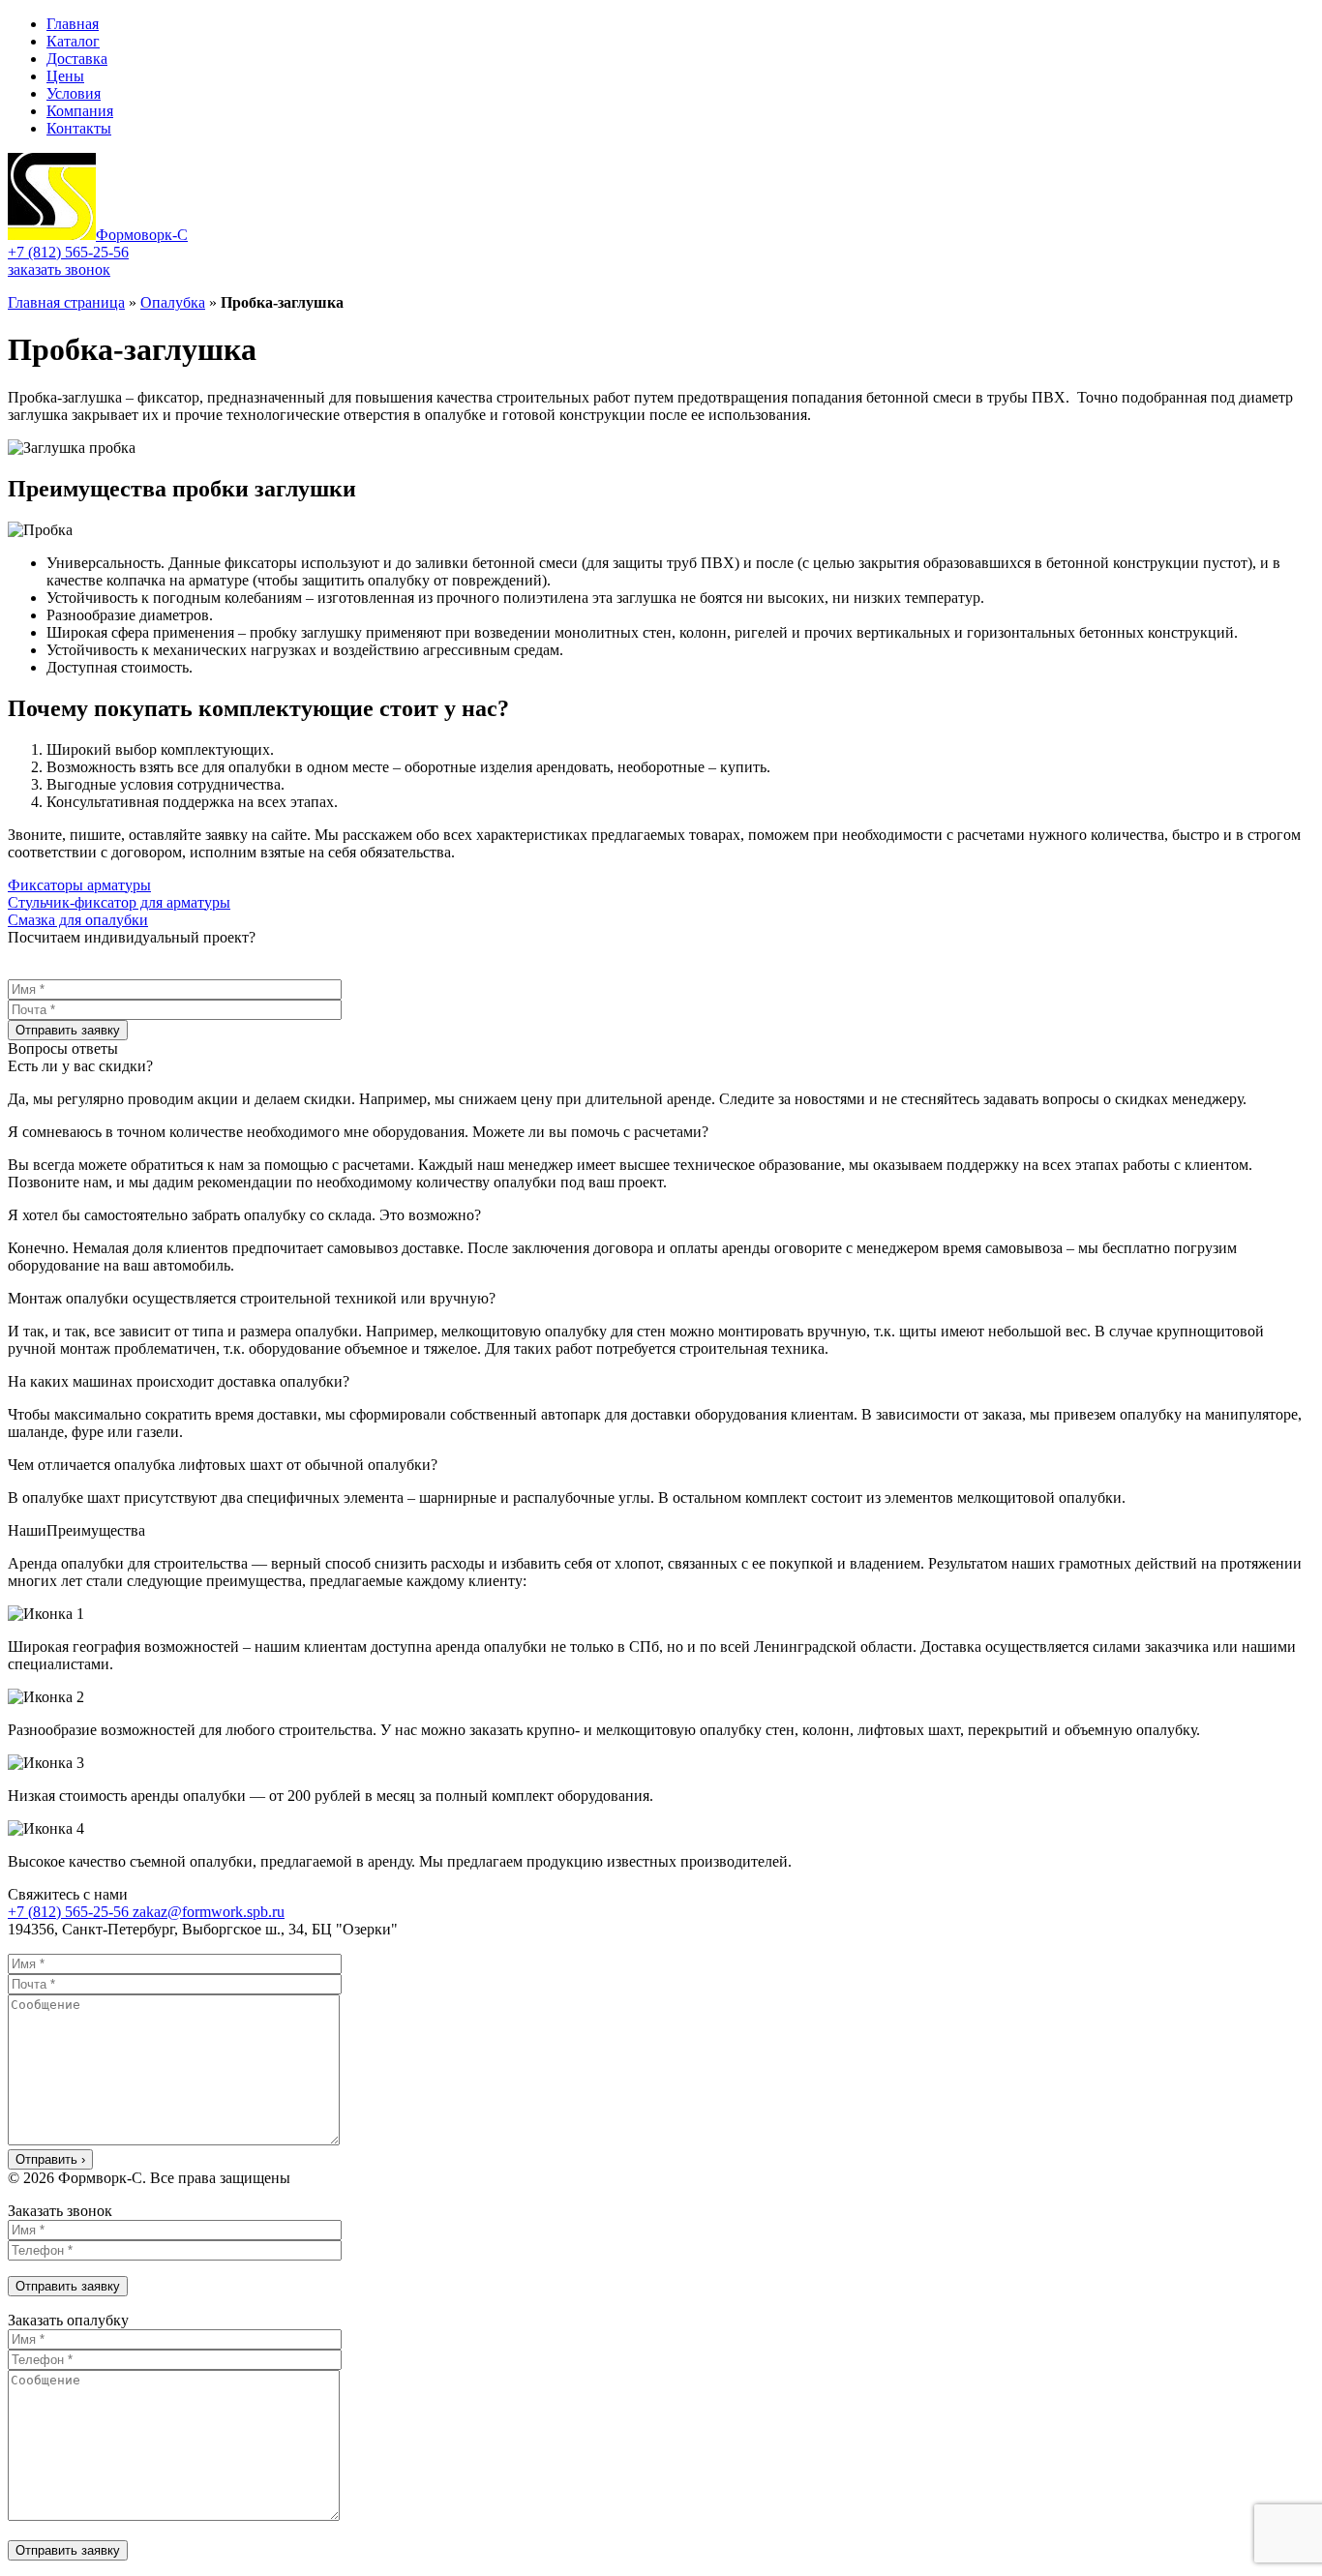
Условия (74, 93)
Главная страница (66, 302)
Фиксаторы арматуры (79, 885)
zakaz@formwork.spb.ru (209, 1912)
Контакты (79, 128)
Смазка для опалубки (78, 920)
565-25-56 (68, 252)
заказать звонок (59, 270)
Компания (80, 111)
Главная (73, 24)
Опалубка (173, 302)
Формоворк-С (142, 235)
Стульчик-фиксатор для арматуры (119, 902)
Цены (65, 76)
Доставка (77, 59)
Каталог (73, 41)
